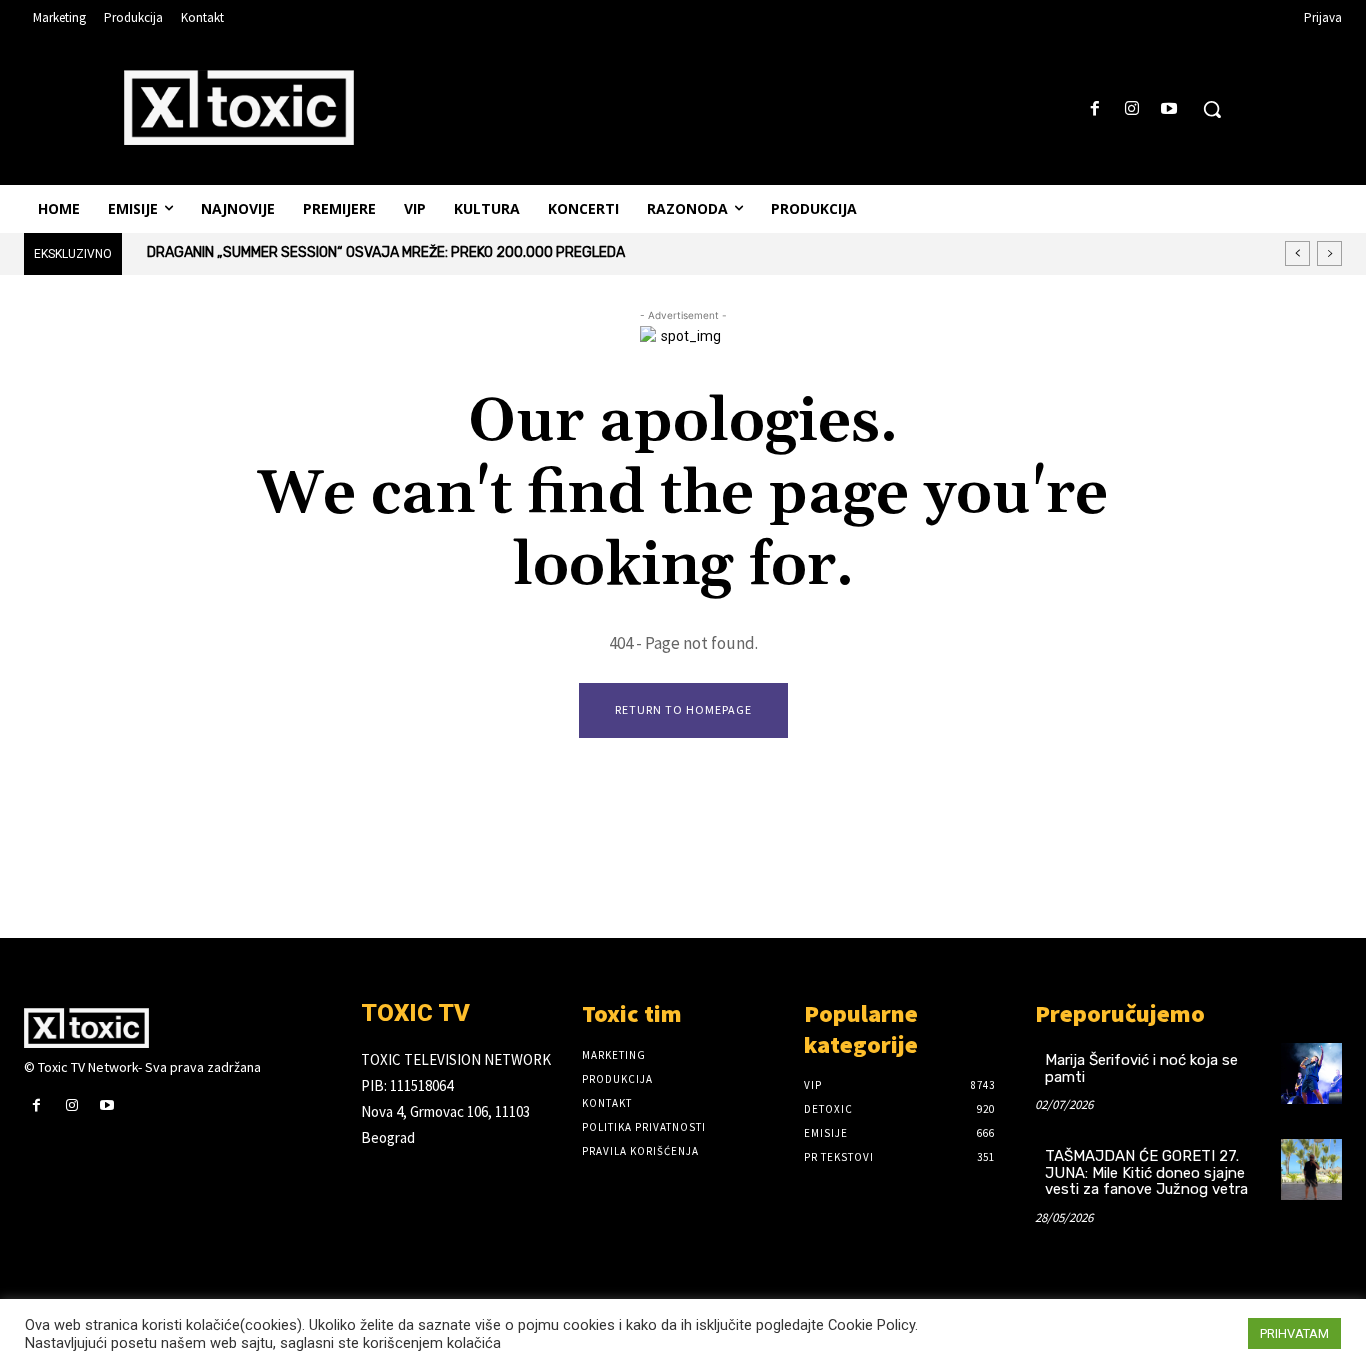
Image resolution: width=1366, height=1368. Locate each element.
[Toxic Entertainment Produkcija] (239, 107)
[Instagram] (1132, 109)
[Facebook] (1094, 109)
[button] (1212, 109)
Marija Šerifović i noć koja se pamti (1141, 1068)
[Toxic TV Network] (177, 1028)
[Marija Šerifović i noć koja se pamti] (1311, 1073)
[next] (1329, 253)
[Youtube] (1169, 109)
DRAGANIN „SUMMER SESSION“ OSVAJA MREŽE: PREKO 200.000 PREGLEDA (386, 252)
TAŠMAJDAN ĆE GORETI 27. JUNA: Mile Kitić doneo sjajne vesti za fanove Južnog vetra (1146, 1172)
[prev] (1297, 253)
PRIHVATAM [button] (1294, 1333)
